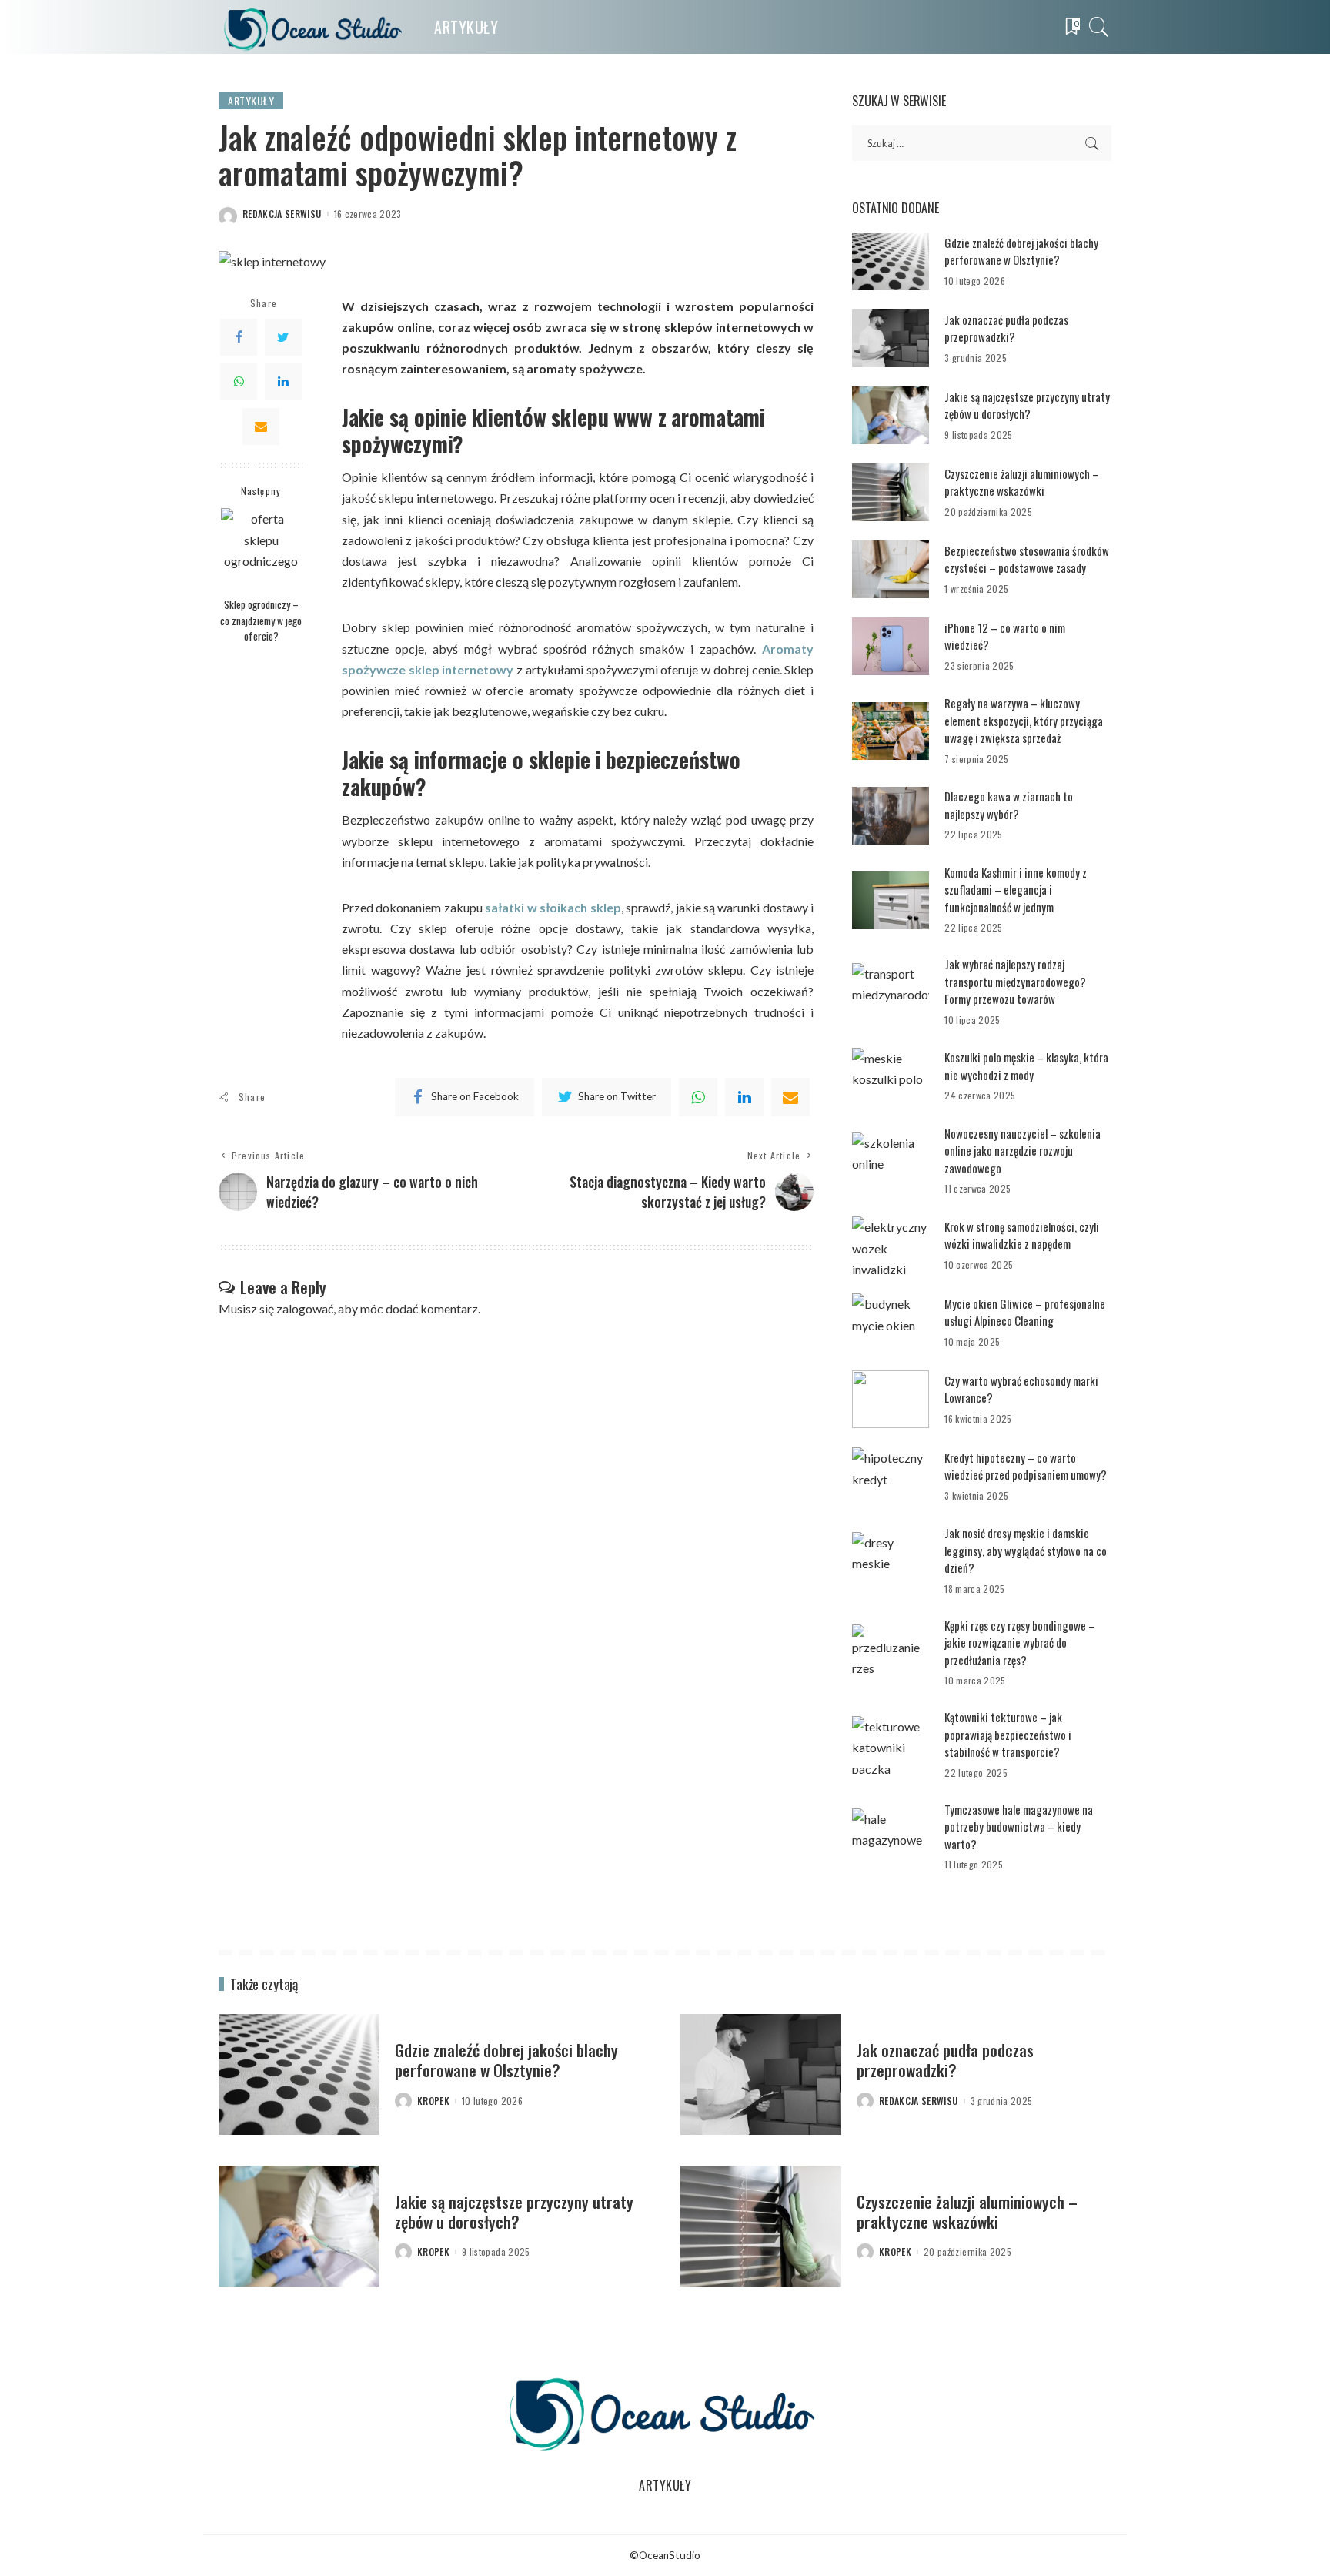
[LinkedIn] (283, 382)
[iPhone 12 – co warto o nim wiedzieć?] (891, 646)
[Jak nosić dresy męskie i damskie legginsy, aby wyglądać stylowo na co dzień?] (891, 1561)
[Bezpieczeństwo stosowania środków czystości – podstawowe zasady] (891, 569)
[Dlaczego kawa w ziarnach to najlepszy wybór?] (891, 816)
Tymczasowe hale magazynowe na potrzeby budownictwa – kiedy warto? (1019, 1827)
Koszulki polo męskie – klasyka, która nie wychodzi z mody (1026, 1066)
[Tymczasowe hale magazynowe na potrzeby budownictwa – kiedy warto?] (891, 1837)
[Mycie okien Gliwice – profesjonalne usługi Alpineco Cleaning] (891, 1322)
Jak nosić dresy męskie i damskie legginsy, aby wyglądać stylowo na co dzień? (1026, 1550)
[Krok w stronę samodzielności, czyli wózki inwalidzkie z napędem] (891, 1245)
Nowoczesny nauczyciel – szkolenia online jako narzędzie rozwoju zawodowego (1023, 1151)
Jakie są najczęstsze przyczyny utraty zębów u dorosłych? (1027, 405)
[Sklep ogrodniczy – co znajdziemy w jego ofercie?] (261, 549)
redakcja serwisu (282, 214)
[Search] (1099, 27)
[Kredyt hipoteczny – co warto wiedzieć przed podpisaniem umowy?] (891, 1476)
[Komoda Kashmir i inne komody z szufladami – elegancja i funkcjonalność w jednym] (891, 900)
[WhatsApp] (239, 382)
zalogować (305, 1308)
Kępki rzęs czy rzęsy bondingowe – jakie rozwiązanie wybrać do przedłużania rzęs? (1020, 1643)
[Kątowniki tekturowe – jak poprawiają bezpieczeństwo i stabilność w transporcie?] (891, 1745)
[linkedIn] (744, 1097)
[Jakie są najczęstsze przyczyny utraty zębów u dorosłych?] (891, 415)
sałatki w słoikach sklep (553, 907)
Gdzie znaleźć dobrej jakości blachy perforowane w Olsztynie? (1021, 251)
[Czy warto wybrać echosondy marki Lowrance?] (891, 1399)
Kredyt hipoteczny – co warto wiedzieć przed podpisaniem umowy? (1026, 1466)
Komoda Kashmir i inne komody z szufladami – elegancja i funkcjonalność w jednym (1016, 890)
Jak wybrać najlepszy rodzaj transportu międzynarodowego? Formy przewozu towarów (1015, 981)
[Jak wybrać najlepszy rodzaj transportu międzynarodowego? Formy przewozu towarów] (891, 992)
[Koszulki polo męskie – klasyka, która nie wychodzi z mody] (891, 1077)
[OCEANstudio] (315, 27)
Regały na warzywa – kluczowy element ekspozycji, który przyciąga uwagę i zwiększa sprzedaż (1024, 720)
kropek (433, 2101)
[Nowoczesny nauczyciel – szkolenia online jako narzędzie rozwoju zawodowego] (891, 1161)
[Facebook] (239, 337)
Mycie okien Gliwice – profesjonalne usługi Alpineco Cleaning (1025, 1312)
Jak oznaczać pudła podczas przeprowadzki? (1006, 328)
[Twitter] (283, 337)
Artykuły (251, 100)
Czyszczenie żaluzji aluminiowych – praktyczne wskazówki (1022, 482)
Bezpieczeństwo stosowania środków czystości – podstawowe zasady (1027, 559)
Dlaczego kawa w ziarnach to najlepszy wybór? (1009, 805)
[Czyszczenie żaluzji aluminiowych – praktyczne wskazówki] (891, 492)
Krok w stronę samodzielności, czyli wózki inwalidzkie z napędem (1022, 1235)
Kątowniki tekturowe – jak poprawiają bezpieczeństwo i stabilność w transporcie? (1008, 1734)
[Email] (261, 427)
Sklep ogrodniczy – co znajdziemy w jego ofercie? (261, 620)
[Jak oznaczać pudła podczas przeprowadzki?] (891, 338)
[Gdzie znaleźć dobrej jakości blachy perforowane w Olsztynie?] (891, 261)
